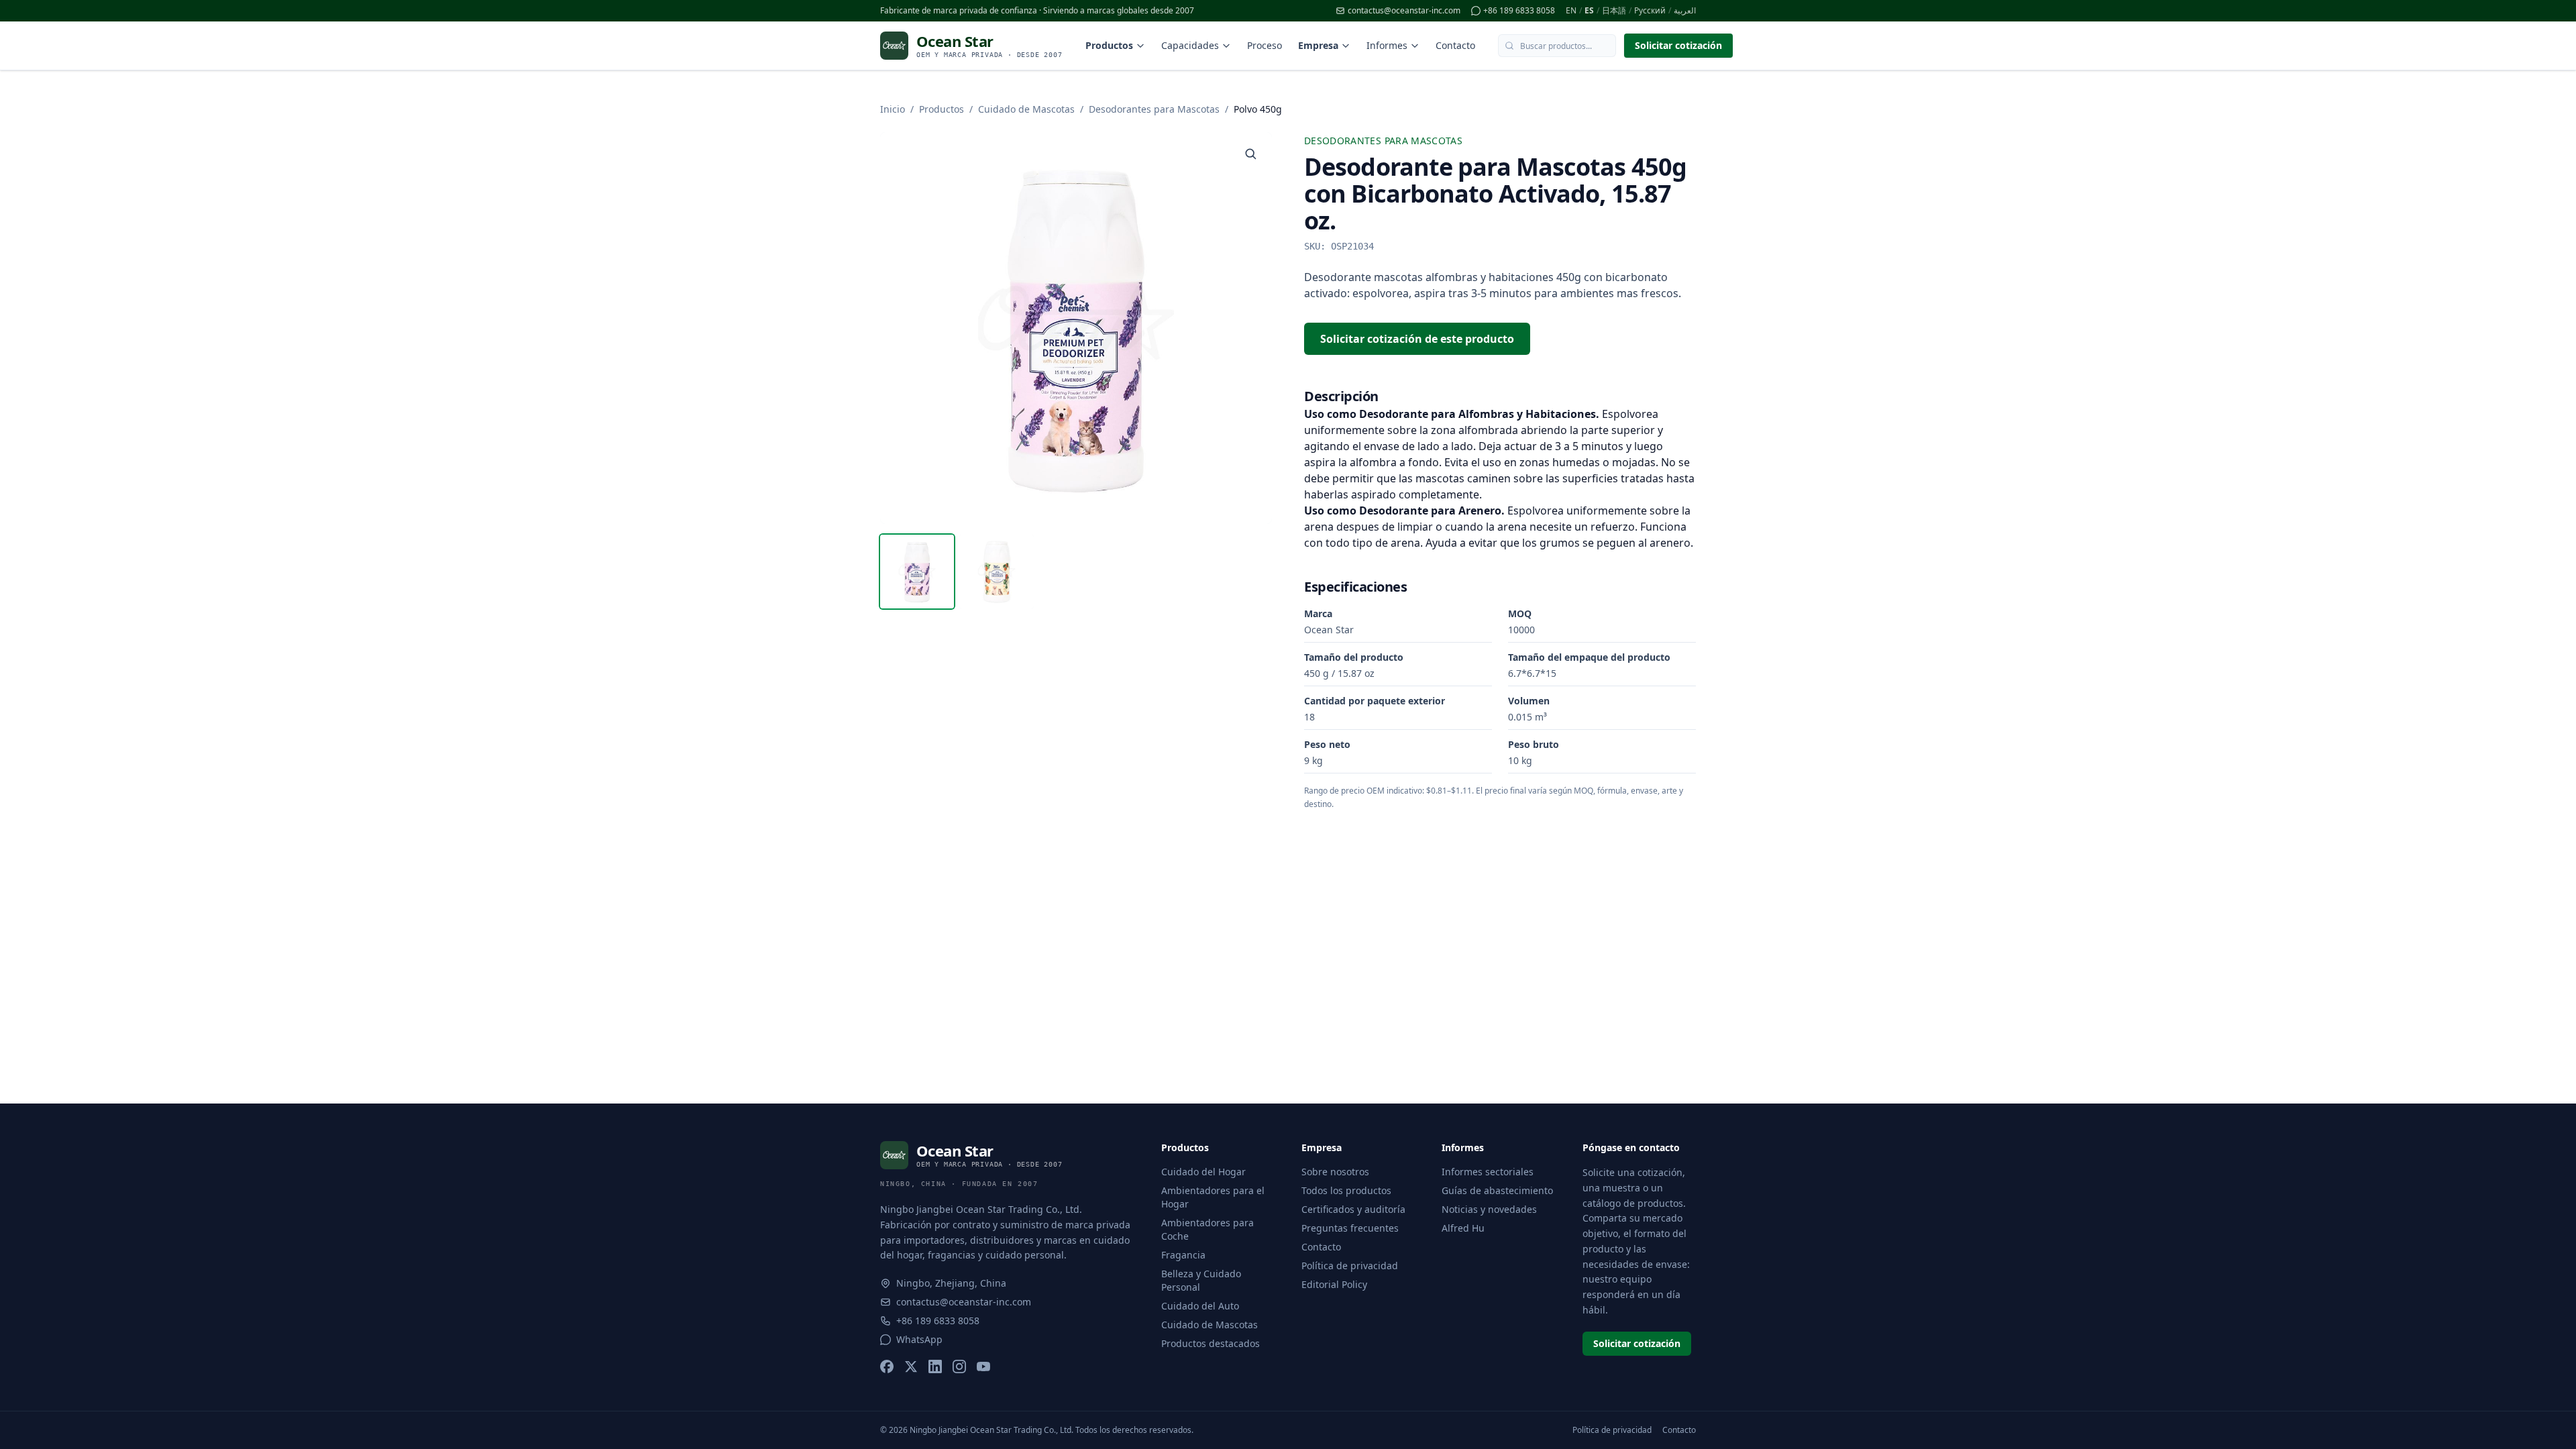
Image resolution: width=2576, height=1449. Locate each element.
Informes (1387, 45)
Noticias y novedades (1489, 1209)
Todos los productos (1346, 1190)
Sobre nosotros (1335, 1172)
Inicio (893, 109)
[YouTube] (983, 1366)
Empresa (1318, 45)
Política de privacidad (1350, 1266)
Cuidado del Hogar (1203, 1172)
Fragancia (1183, 1255)
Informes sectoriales (1488, 1172)
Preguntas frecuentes (1350, 1228)
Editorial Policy (1334, 1284)
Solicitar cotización (1678, 45)
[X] (911, 1366)
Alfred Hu (1463, 1228)
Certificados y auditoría (1353, 1209)
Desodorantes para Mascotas (1154, 109)
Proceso (1265, 45)
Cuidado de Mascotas (1026, 109)
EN (1571, 11)
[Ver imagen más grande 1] (917, 572)
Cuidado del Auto (1200, 1306)
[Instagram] (959, 1366)
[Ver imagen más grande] (1250, 154)
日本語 (1614, 11)
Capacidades (1190, 45)
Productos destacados (1211, 1343)
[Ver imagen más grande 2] (996, 572)
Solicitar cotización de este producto (1417, 339)
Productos (1109, 45)
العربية (1685, 11)
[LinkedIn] (935, 1366)
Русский (1650, 11)
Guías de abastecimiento (1497, 1190)
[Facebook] (887, 1366)
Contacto (1455, 45)
